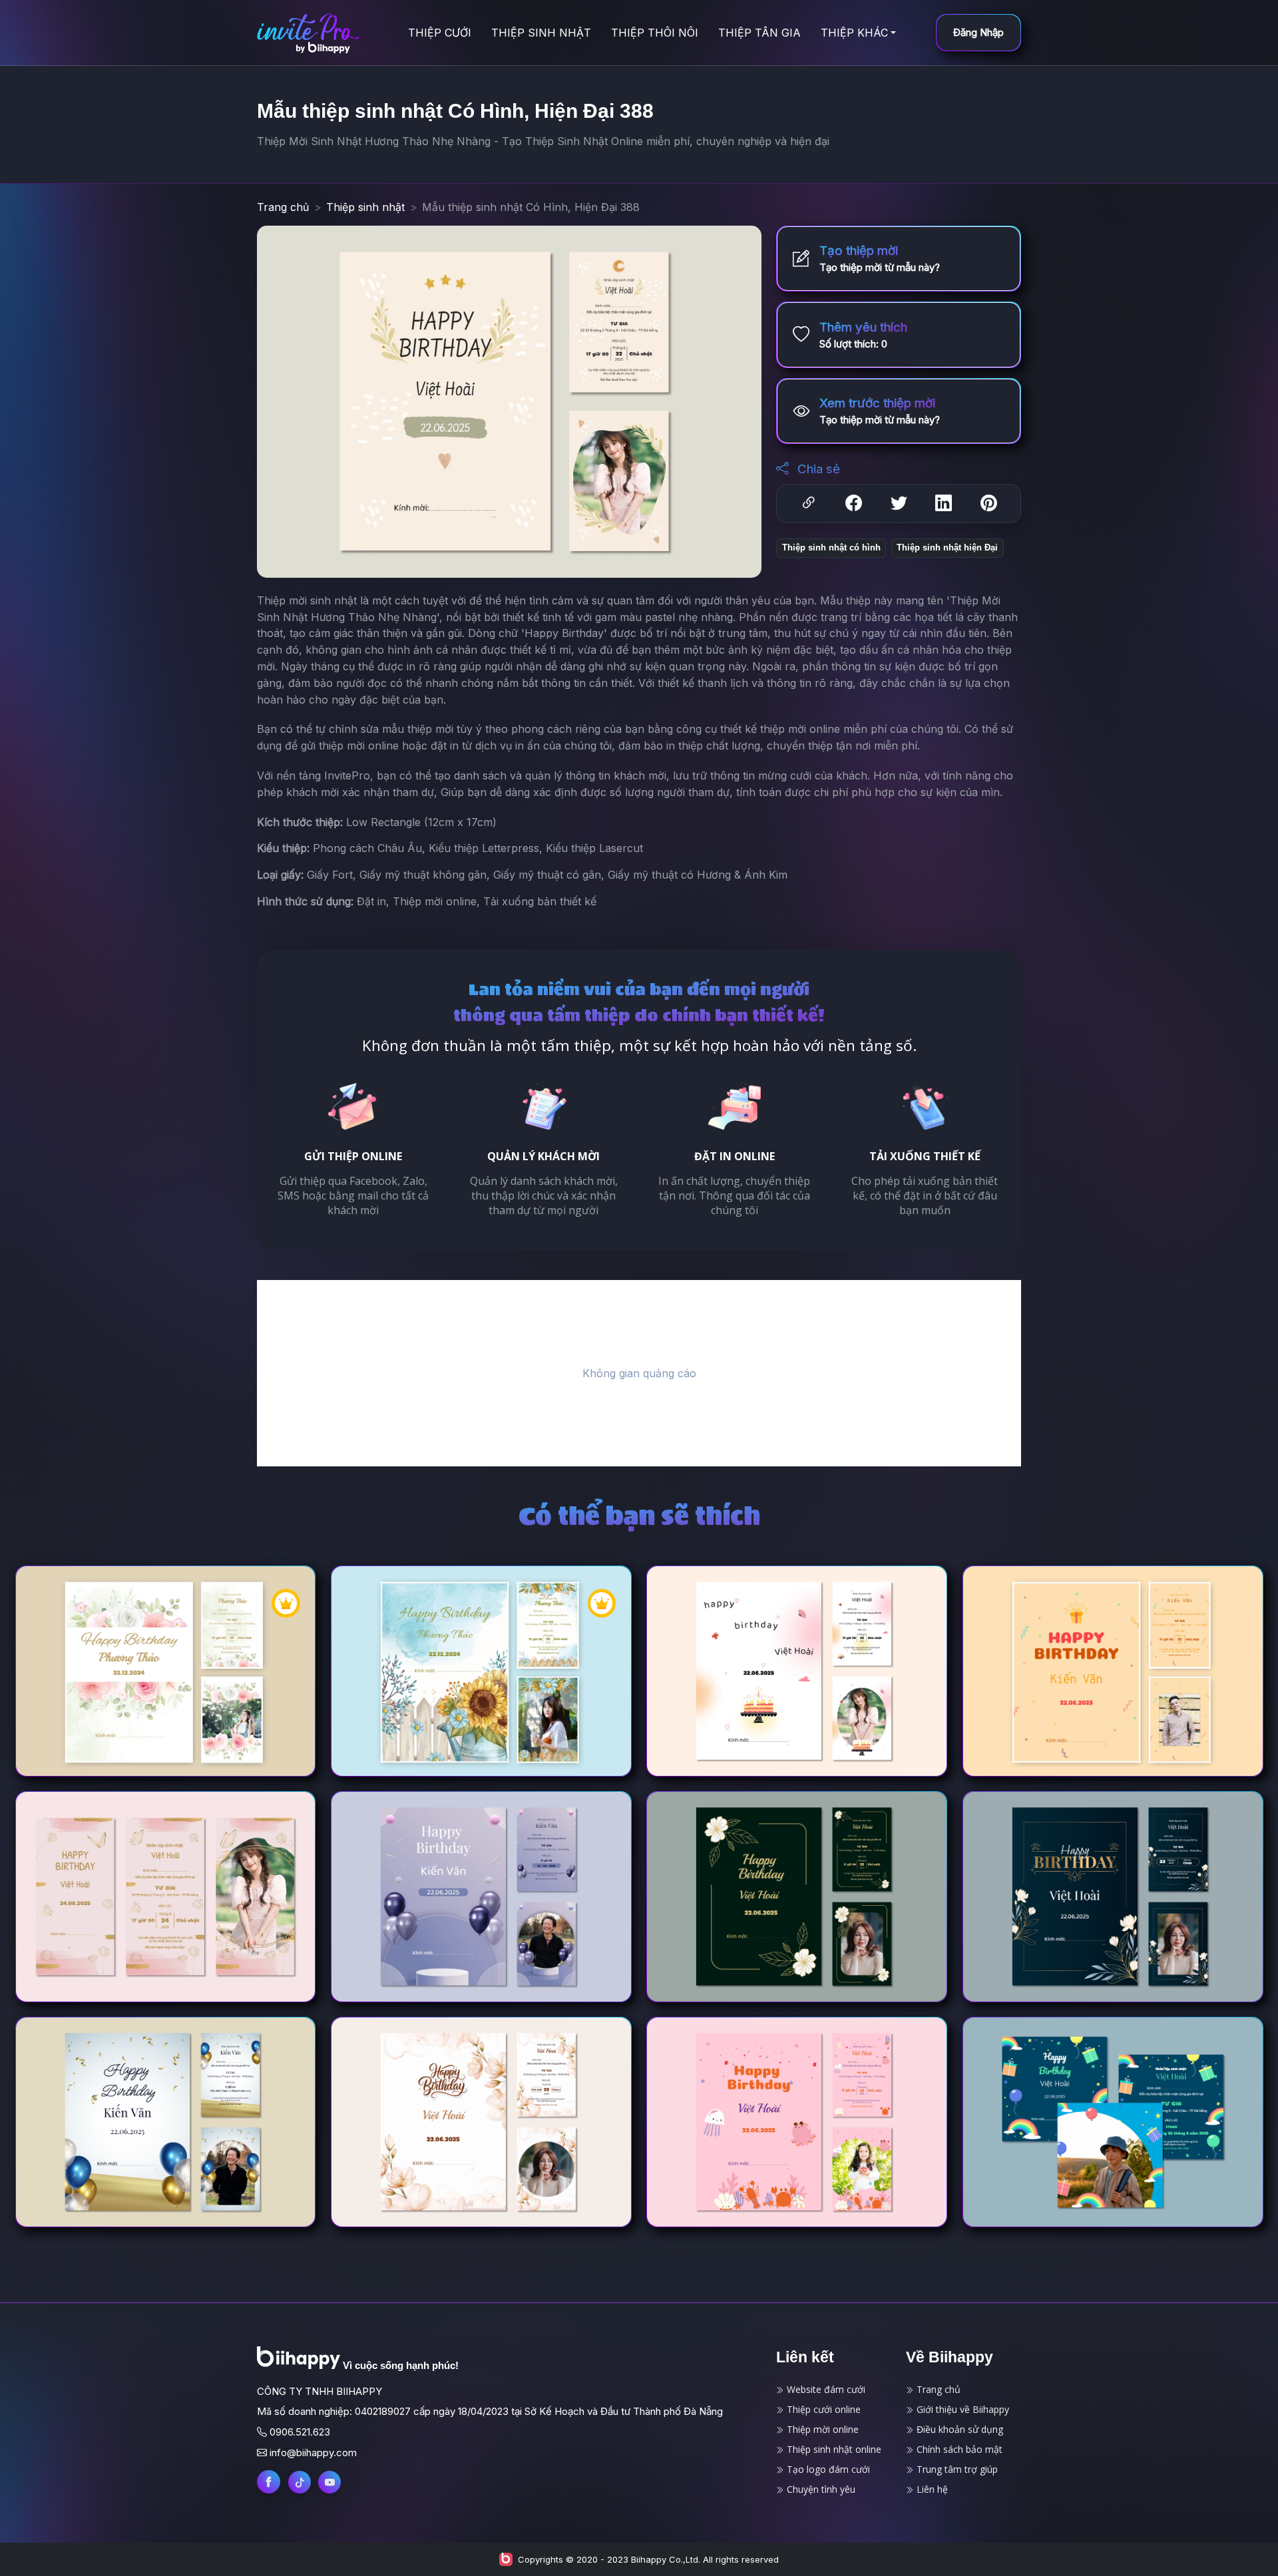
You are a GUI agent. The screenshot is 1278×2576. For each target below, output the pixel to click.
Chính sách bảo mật (958, 2449)
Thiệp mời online (821, 2429)
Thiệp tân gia (759, 33)
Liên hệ (931, 2489)
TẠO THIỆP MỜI (220, 1694)
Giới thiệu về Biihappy (961, 2409)
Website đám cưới (825, 2389)
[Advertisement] (639, 1373)
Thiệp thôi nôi (655, 33)
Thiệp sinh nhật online (833, 2449)
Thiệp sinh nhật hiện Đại (947, 547)
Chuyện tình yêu (820, 2489)
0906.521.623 (300, 2432)
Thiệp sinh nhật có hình (831, 547)
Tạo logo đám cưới (827, 2469)
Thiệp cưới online (822, 2409)
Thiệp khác (854, 33)
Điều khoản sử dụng (958, 2429)
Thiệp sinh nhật (541, 33)
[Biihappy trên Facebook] (269, 2482)
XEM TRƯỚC (110, 1694)
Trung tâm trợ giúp (956, 2469)
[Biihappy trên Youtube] (329, 2482)
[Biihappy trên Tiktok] (300, 2482)
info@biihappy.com (313, 2453)
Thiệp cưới (440, 33)
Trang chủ (283, 207)
